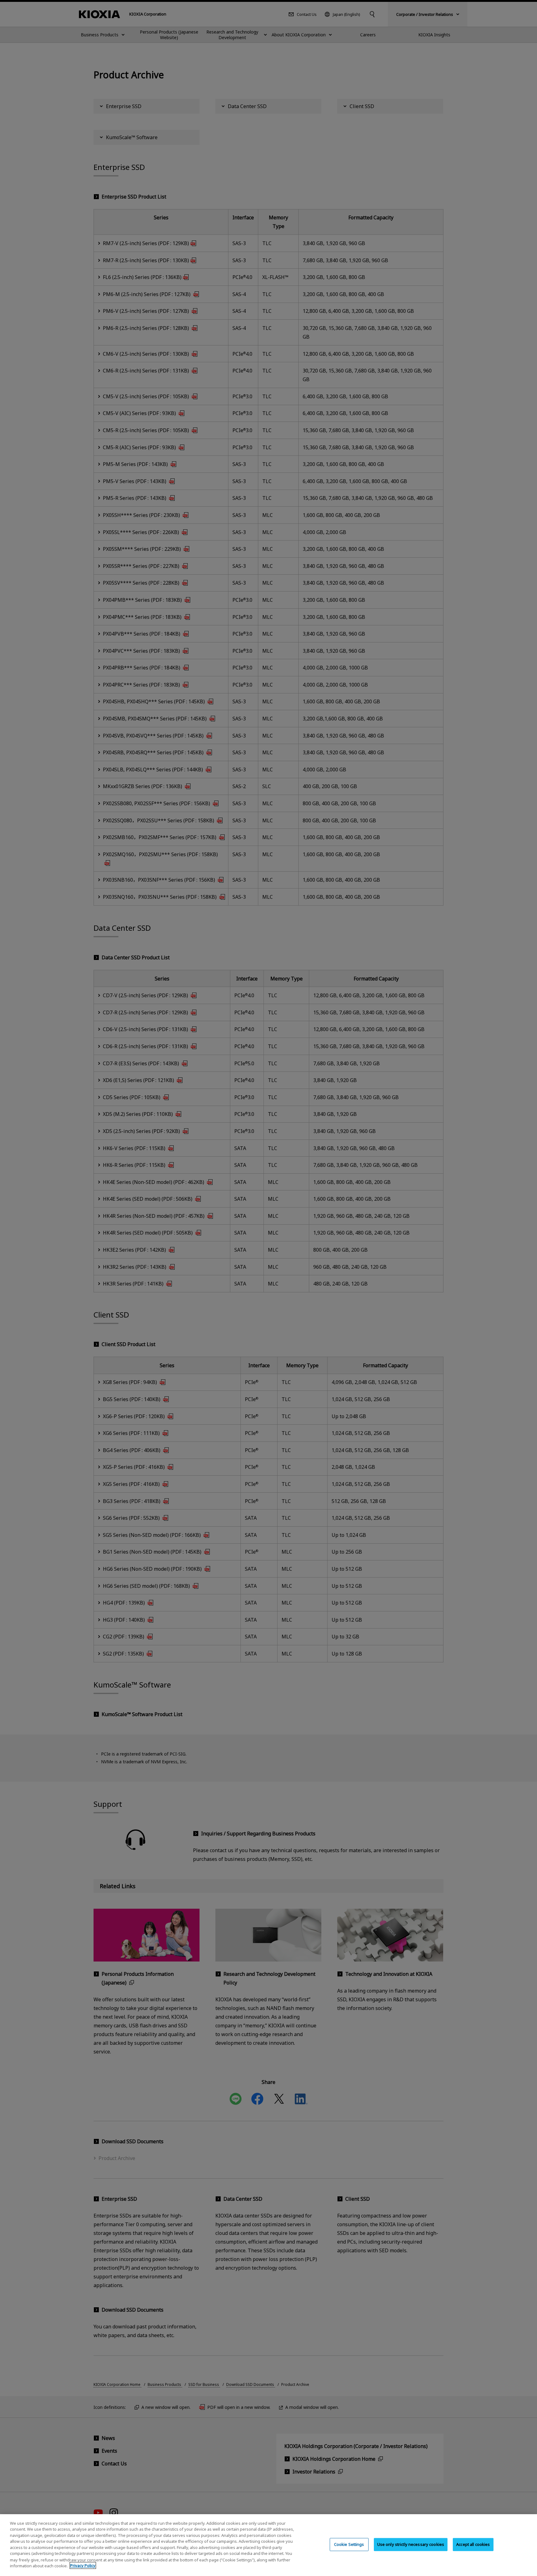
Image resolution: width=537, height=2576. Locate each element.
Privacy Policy (83, 2565)
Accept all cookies (473, 2544)
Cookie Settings (349, 2544)
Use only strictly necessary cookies (411, 2544)
